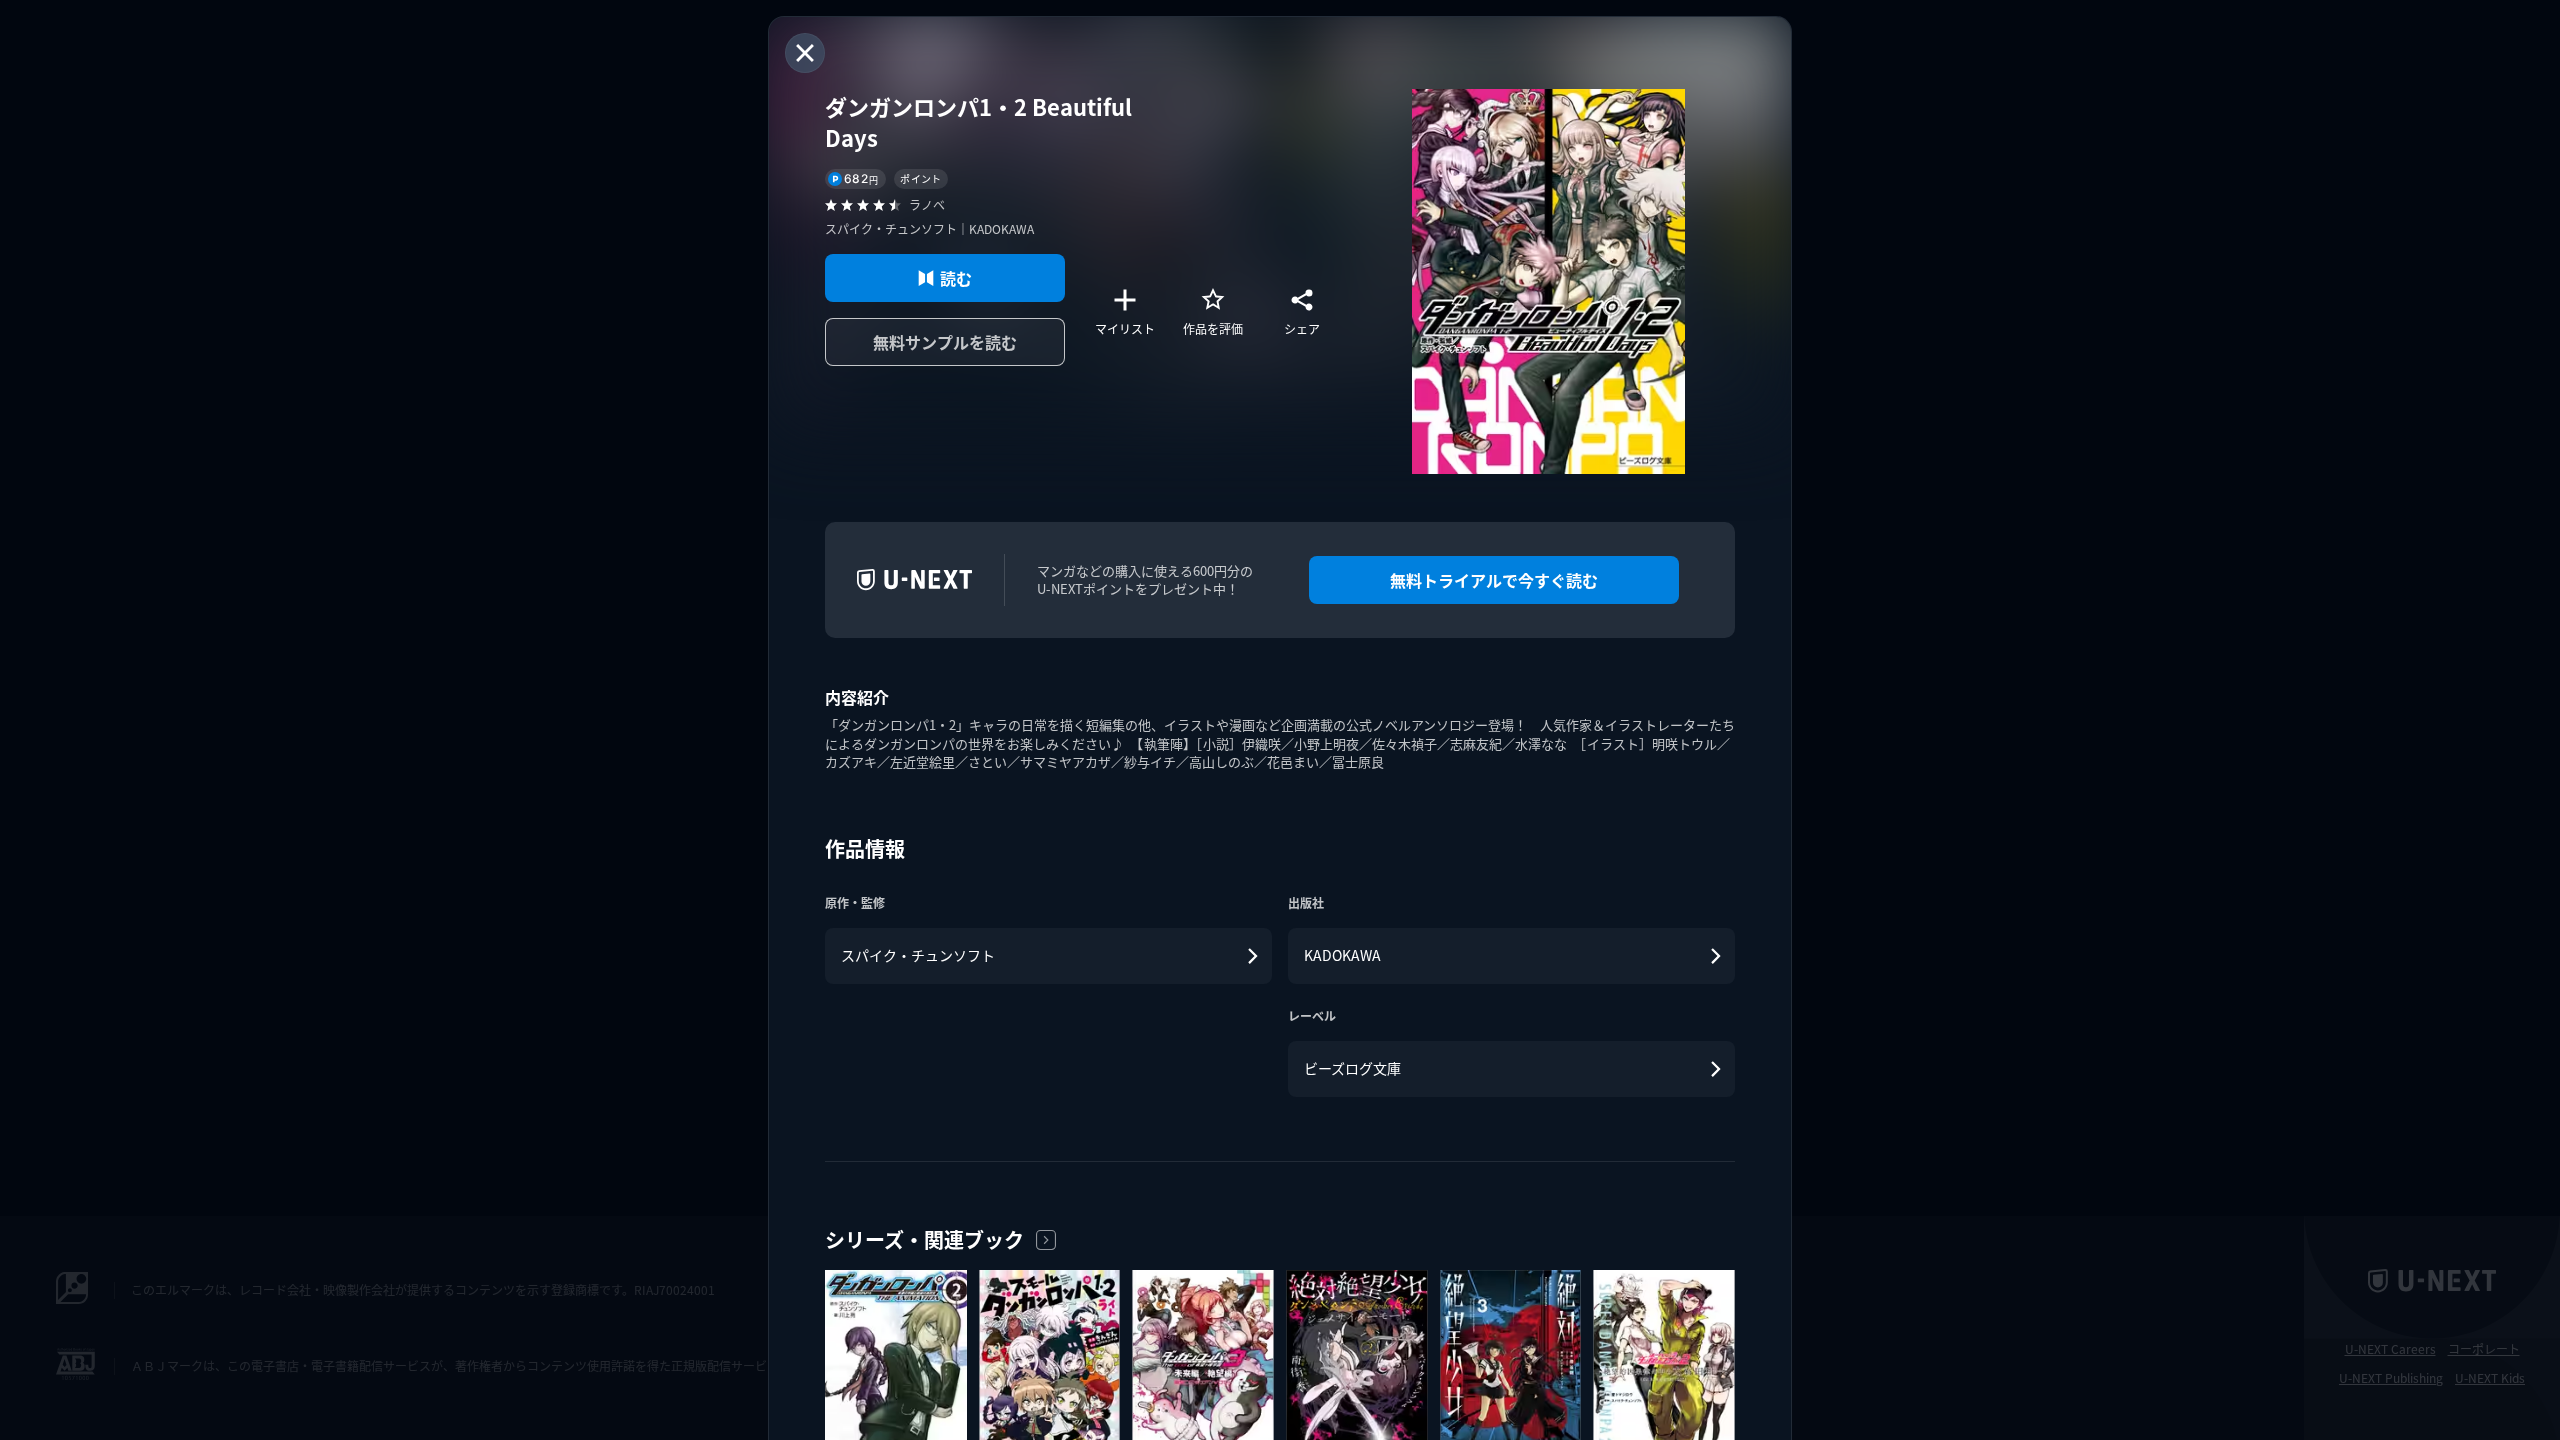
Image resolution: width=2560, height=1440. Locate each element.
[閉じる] (805, 53)
